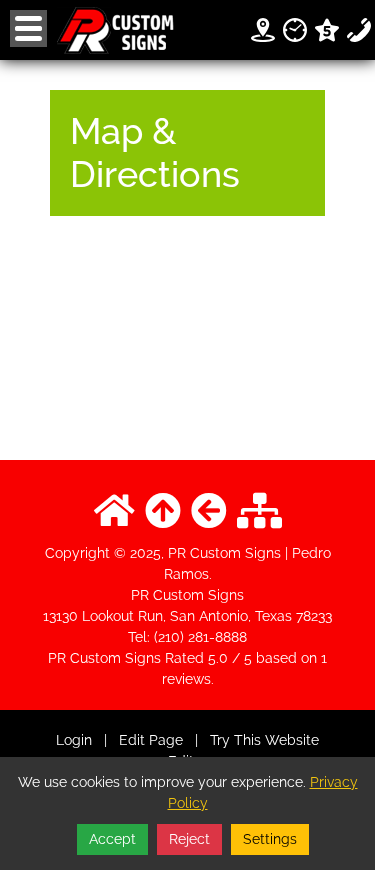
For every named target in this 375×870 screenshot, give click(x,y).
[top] (163, 511)
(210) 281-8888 (200, 637)
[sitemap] (259, 511)
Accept (112, 839)
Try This (235, 740)
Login (74, 740)
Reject (189, 839)
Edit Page (153, 740)
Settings (270, 839)
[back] (209, 511)
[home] (114, 511)
